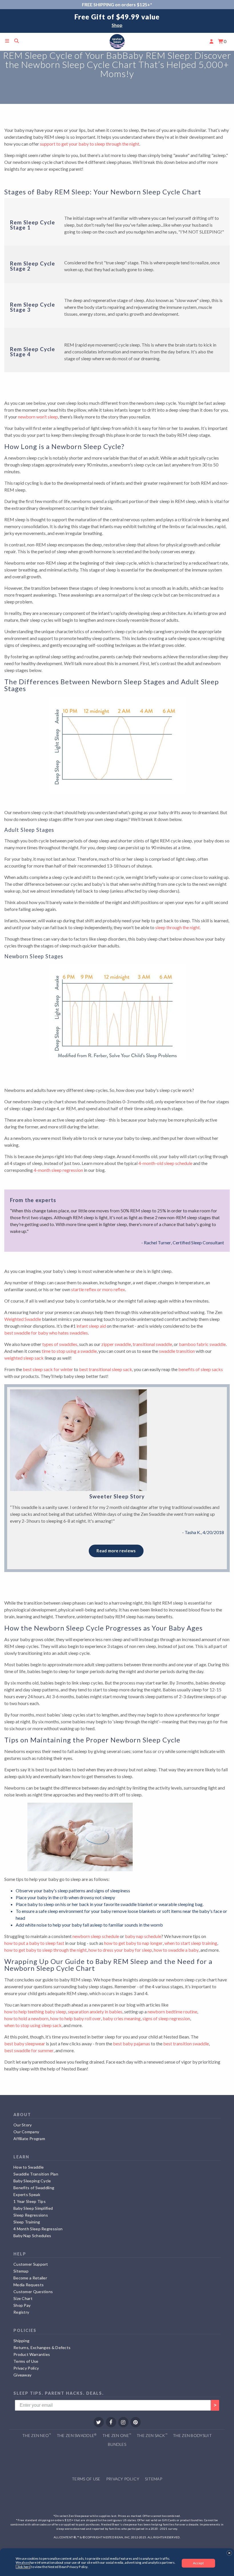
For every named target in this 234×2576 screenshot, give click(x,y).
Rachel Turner (157, 1242)
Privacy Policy (26, 2368)
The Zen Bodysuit (192, 2435)
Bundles (117, 2444)
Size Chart (23, 2298)
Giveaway (22, 2375)
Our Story (23, 2125)
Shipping (21, 2341)
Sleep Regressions (31, 2215)
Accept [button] (198, 2563)
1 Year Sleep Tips (30, 2201)
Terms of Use (26, 2361)
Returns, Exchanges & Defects (42, 2347)
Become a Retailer (30, 2278)
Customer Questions (33, 2292)
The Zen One (117, 2435)
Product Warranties (32, 2354)
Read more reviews (116, 1551)
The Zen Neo (37, 2435)
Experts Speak (27, 2194)
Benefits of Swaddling (34, 2188)
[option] (117, 21)
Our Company (26, 2132)
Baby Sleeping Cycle (32, 2181)
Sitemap (21, 2271)
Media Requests (29, 2285)
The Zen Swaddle (77, 2435)
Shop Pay (22, 2305)
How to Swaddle (29, 2167)
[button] (229, 2553)
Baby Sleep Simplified (33, 2208)
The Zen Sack (152, 2435)
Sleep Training (27, 2222)
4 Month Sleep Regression (38, 2229)
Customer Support (31, 2264)
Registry (21, 2312)
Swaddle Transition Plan (36, 2174)
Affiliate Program (29, 2139)
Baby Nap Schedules (32, 2236)
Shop (117, 25)
